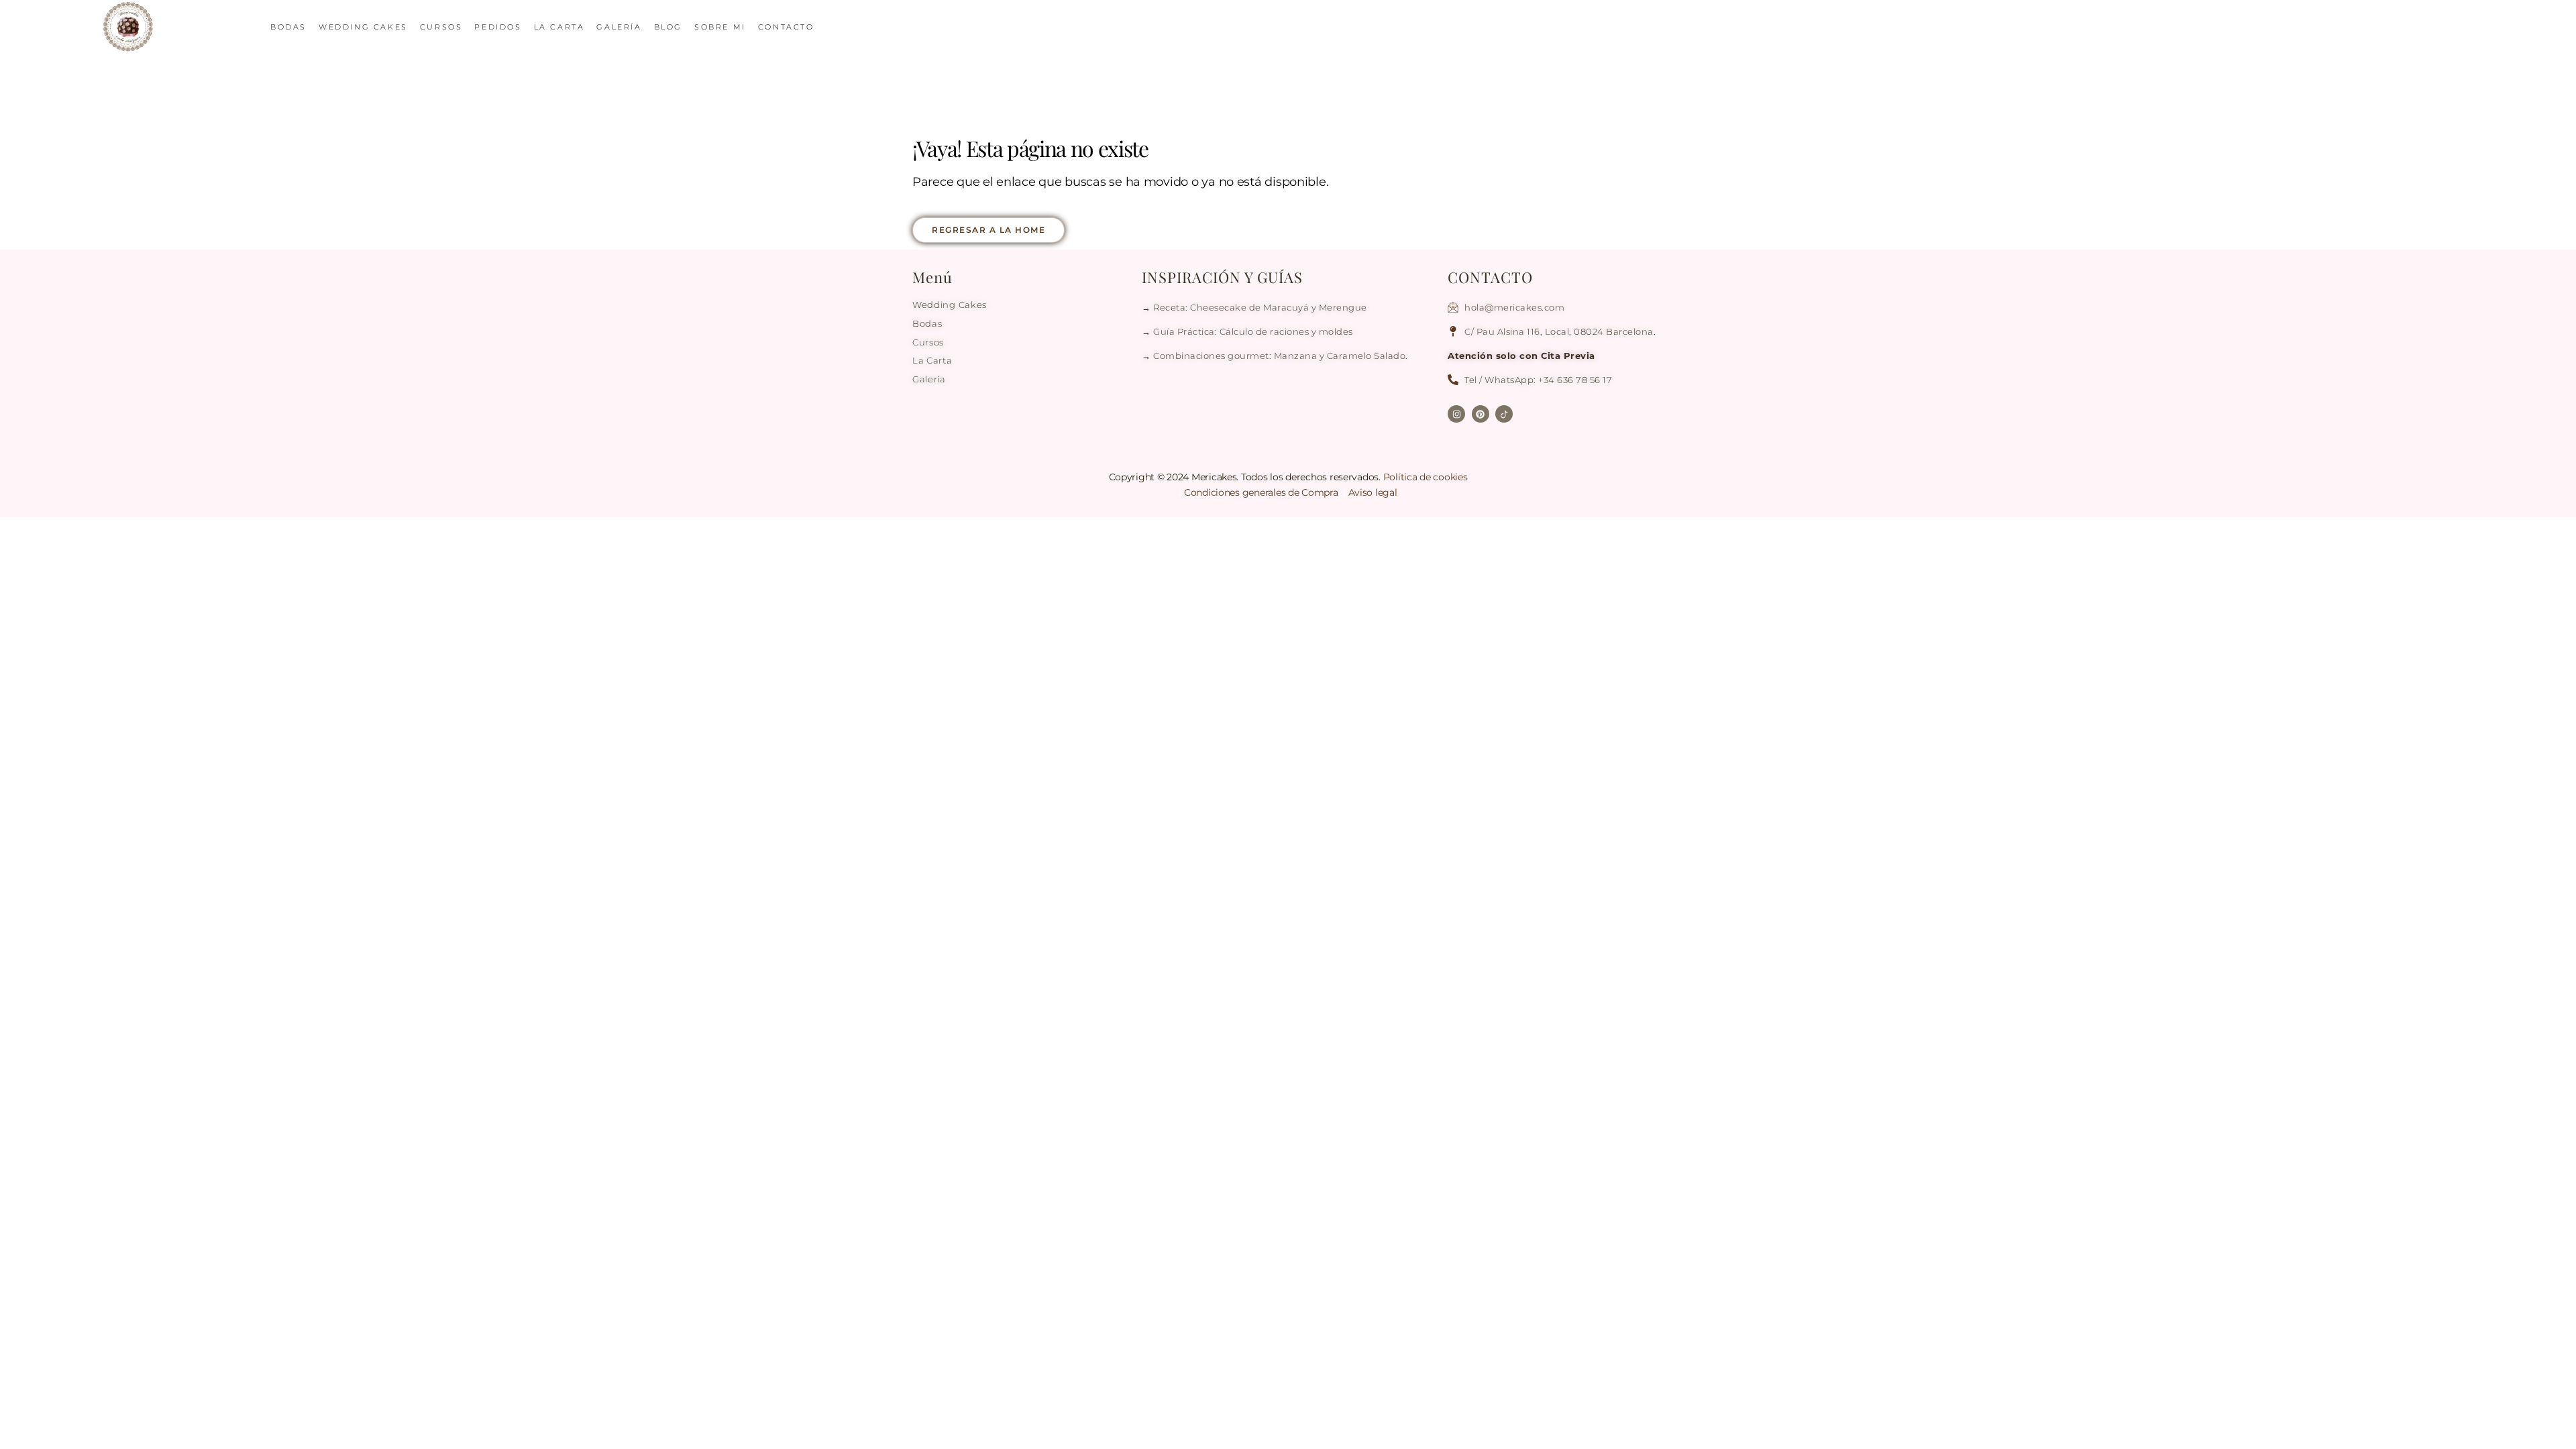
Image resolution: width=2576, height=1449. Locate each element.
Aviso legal (1373, 492)
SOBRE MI (720, 27)
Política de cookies (1426, 477)
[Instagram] (1456, 414)
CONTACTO (786, 27)
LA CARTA (559, 27)
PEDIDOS (498, 27)
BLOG (668, 27)
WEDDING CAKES (363, 27)
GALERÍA (619, 27)
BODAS (288, 27)
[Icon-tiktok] (1504, 414)
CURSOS (441, 27)
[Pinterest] (1481, 414)
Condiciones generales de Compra (1262, 492)
